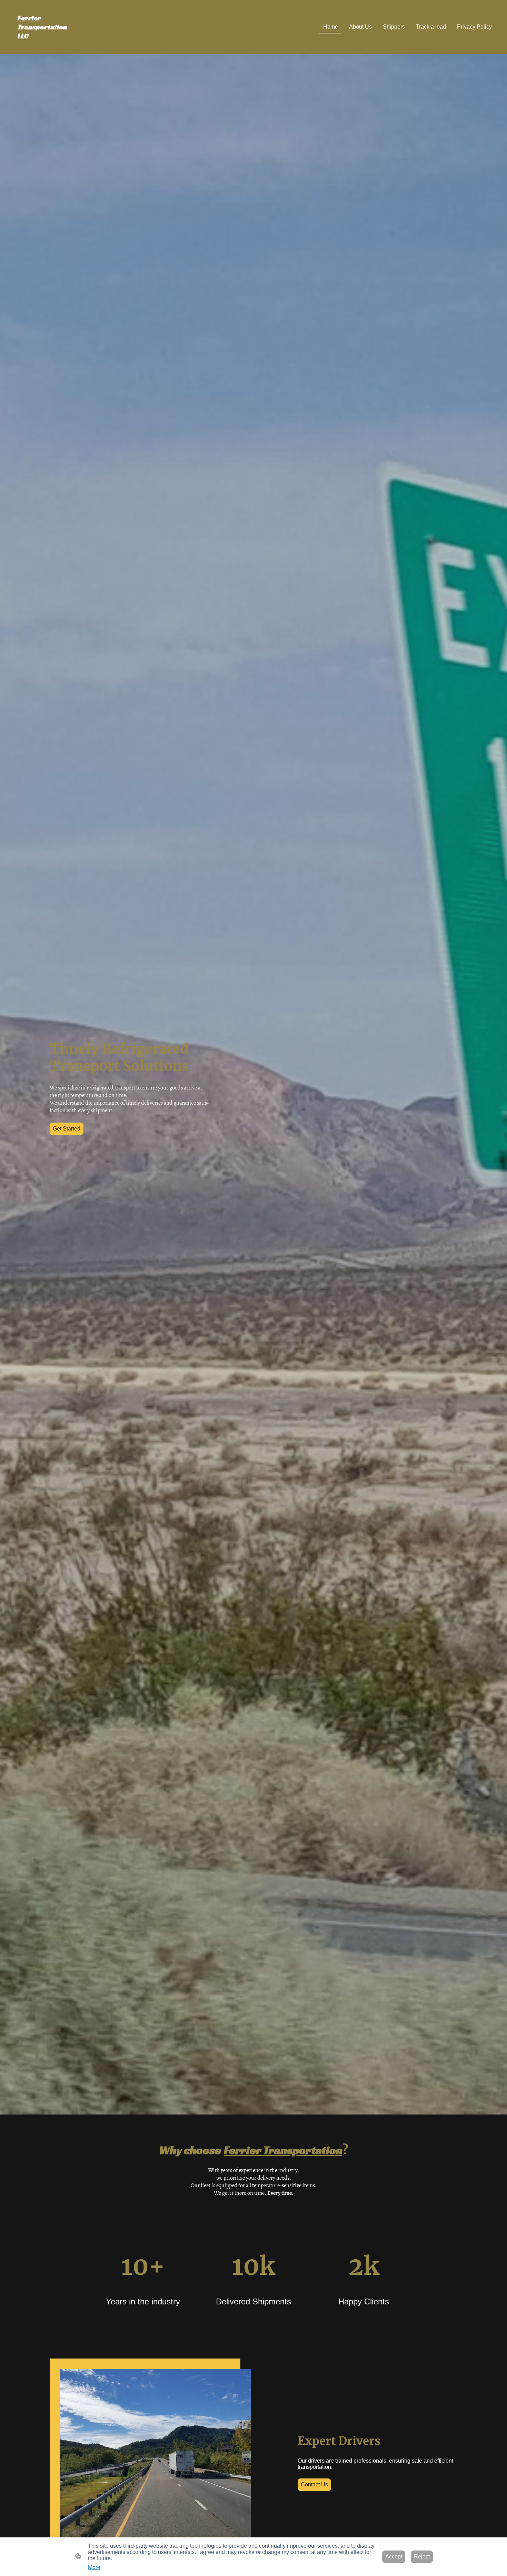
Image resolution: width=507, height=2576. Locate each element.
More (94, 2567)
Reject (422, 2557)
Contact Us (314, 2484)
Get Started (67, 1129)
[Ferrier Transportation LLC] (47, 45)
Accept (394, 2557)
